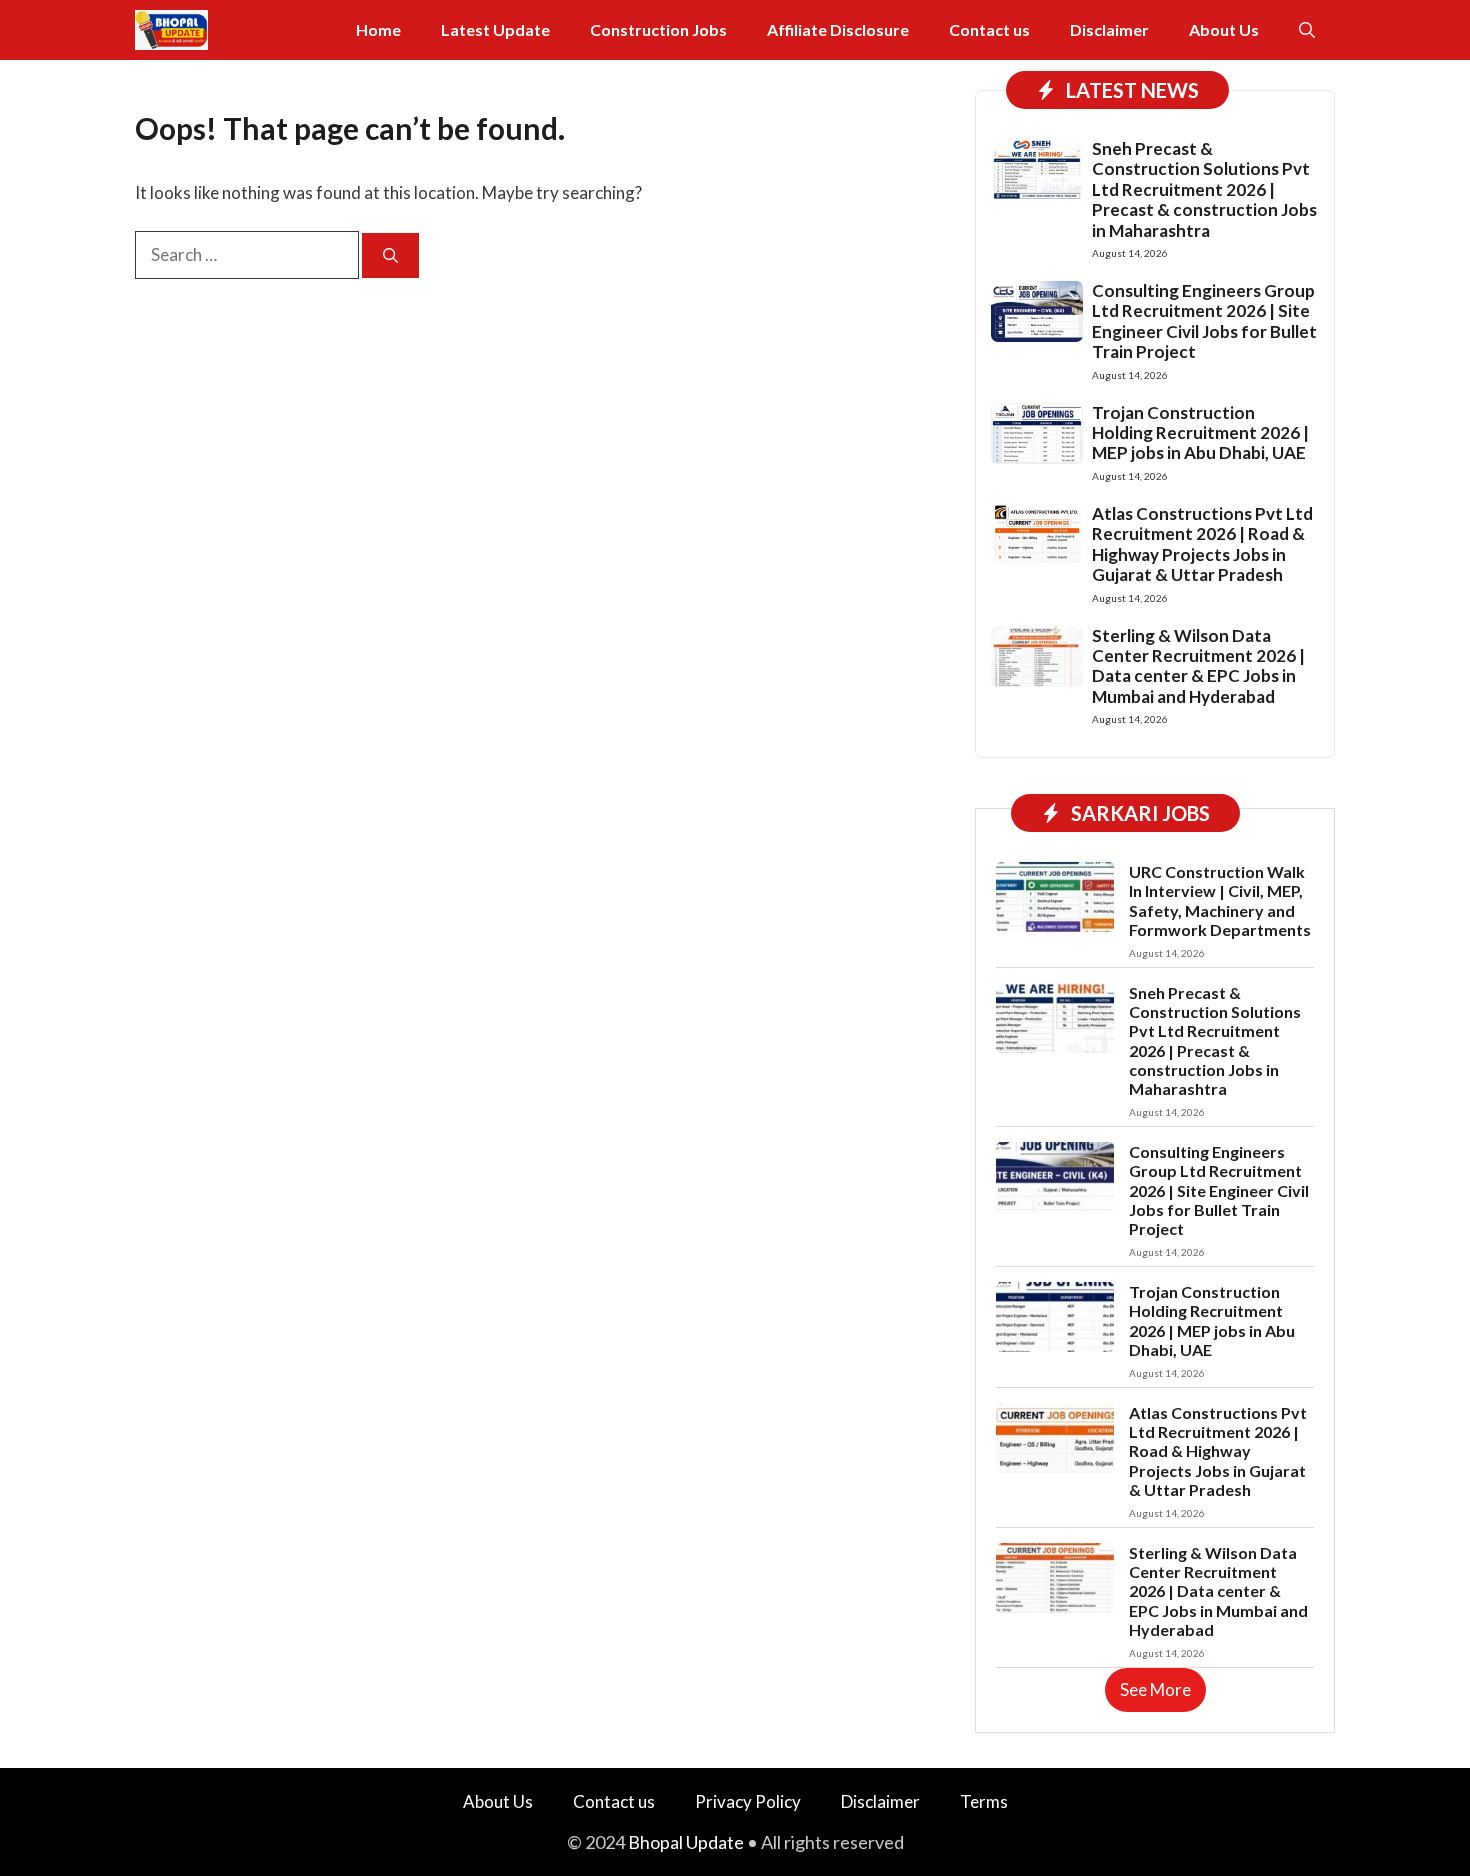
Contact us (989, 29)
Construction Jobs (658, 29)
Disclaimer (1109, 29)
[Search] (390, 255)
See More (1155, 1689)
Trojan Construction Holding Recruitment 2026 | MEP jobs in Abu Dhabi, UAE (1200, 433)
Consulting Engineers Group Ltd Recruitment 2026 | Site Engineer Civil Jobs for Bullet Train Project (1204, 321)
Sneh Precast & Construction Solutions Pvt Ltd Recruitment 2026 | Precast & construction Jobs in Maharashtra (1204, 189)
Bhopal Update (686, 1842)
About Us (1224, 29)
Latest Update (495, 29)
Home (378, 29)
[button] (1307, 30)
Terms (984, 1801)
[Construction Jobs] (171, 30)
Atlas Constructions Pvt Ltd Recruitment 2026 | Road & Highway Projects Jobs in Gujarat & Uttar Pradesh (1202, 544)
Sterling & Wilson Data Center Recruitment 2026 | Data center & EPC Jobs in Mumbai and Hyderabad (1198, 666)
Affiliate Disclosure (838, 29)
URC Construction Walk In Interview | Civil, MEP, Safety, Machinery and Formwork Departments (1220, 900)
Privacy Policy (748, 1801)
